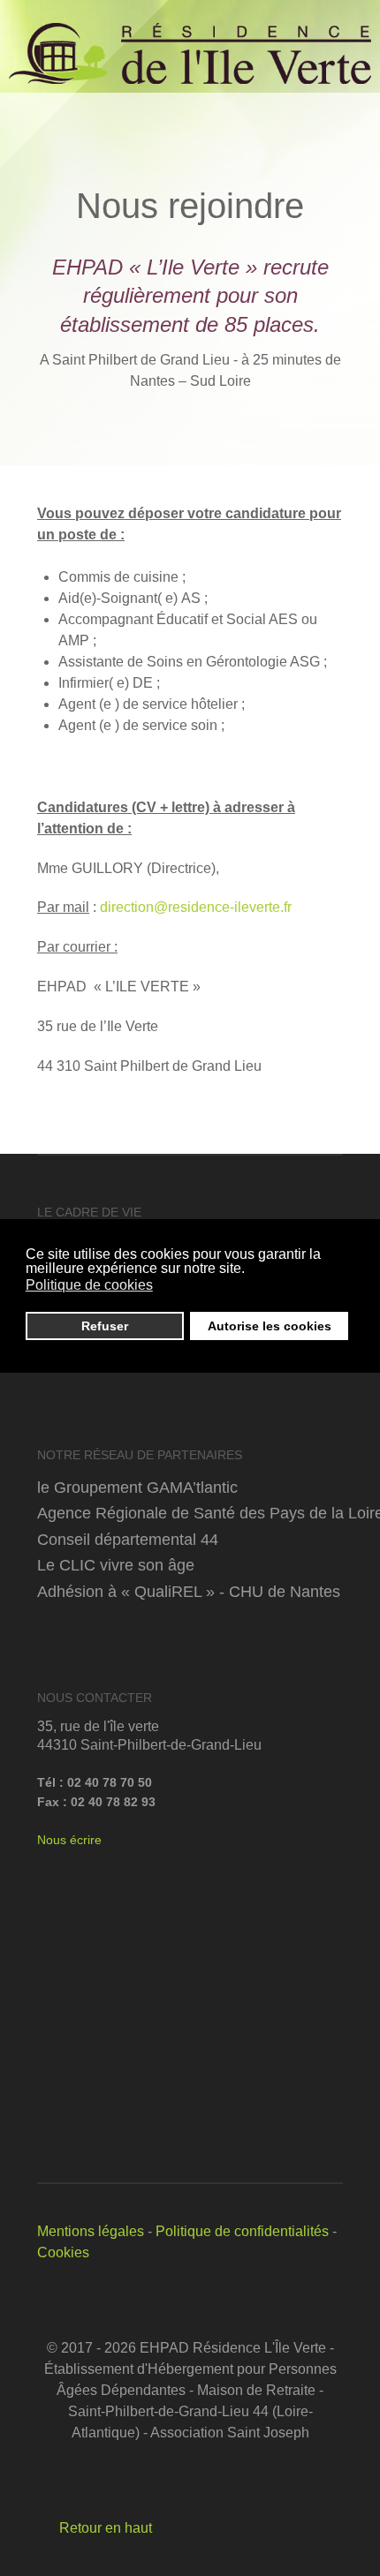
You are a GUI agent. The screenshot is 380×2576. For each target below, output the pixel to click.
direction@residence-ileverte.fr (196, 907)
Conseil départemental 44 (128, 1539)
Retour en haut (104, 2528)
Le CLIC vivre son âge (116, 1565)
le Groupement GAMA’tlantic (137, 1487)
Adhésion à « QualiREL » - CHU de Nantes (189, 1591)
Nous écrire (69, 1840)
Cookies (63, 2252)
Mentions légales (91, 2231)
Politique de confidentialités (242, 2231)
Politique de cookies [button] (89, 1285)
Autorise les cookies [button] (270, 1326)
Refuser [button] (105, 1326)
